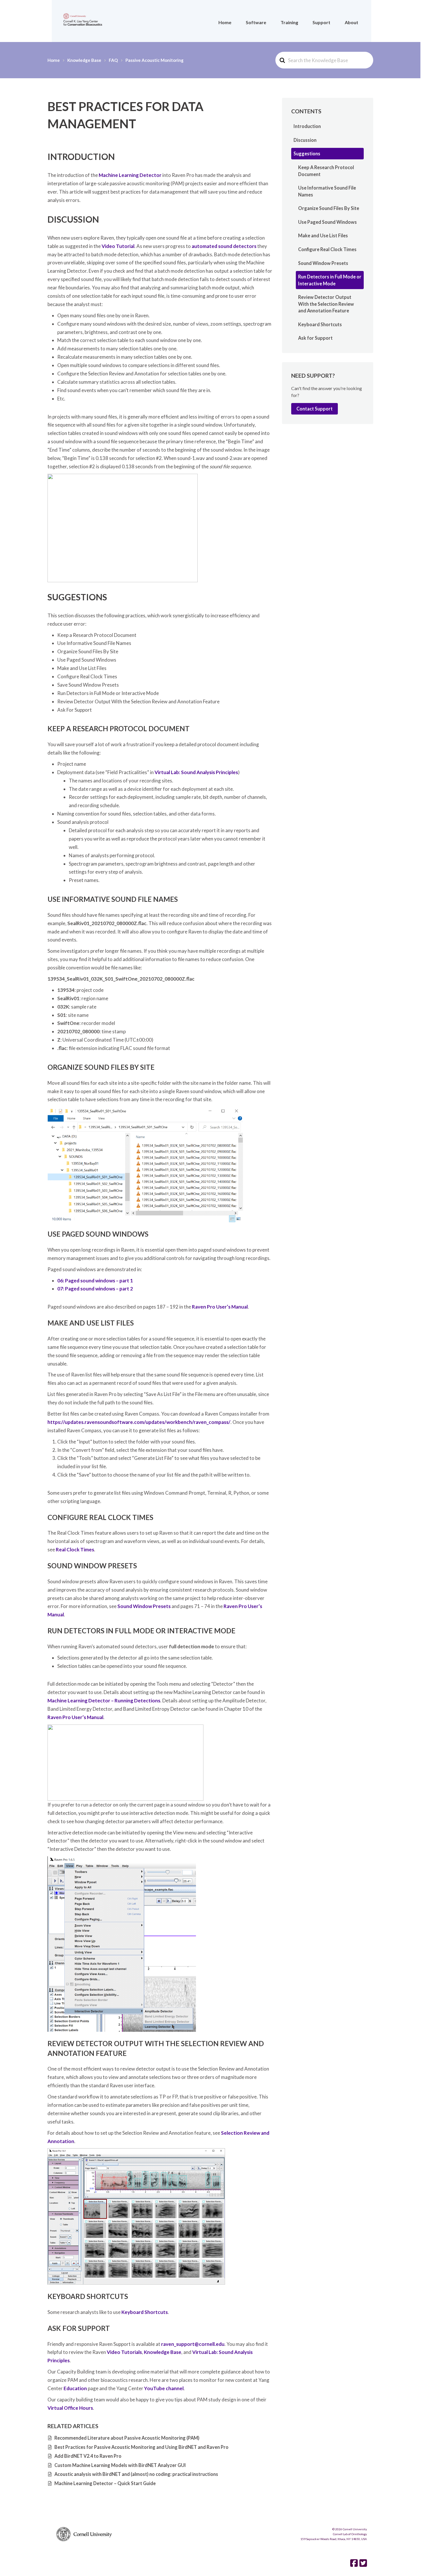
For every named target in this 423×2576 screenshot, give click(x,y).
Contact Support (315, 409)
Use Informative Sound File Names (327, 191)
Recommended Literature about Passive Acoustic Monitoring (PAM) (127, 2438)
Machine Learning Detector (130, 175)
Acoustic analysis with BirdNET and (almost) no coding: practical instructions (136, 2474)
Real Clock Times (75, 1549)
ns (158, 1701)
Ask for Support (315, 338)
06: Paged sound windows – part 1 (95, 1281)
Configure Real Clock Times (327, 249)
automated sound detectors (224, 246)
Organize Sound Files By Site (329, 208)
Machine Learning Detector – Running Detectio (101, 1701)
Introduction (307, 126)
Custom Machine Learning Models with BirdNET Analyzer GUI (120, 2465)
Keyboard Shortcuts (145, 2312)
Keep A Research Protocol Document (326, 171)
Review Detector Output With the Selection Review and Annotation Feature (326, 304)
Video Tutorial (118, 246)
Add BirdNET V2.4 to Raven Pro (88, 2456)
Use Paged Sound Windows (327, 222)
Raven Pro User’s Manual (220, 1307)
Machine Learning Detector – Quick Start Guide (105, 2483)
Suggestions (307, 153)
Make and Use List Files (323, 235)
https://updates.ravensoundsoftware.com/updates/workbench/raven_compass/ (139, 1422)
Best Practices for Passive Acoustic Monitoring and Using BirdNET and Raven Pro (141, 2447)
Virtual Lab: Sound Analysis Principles (196, 772)
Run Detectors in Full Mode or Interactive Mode (330, 280)
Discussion (305, 140)
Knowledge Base (163, 2352)
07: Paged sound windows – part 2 (95, 1289)
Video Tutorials (124, 2352)
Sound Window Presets (144, 1606)
